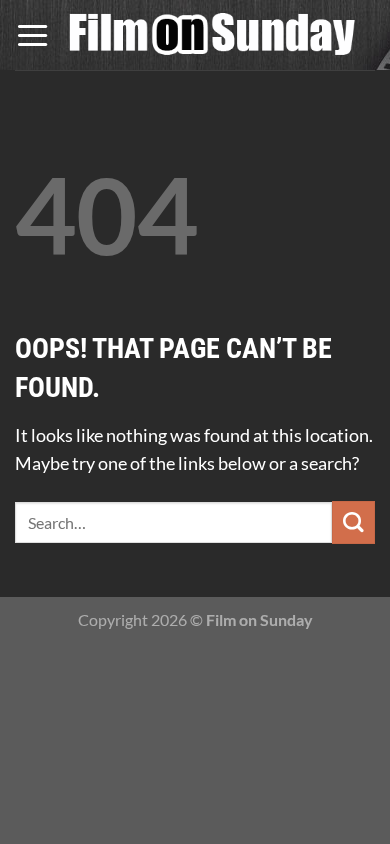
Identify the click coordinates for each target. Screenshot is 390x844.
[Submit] (353, 522)
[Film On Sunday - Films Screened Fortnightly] (212, 35)
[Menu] (32, 35)
